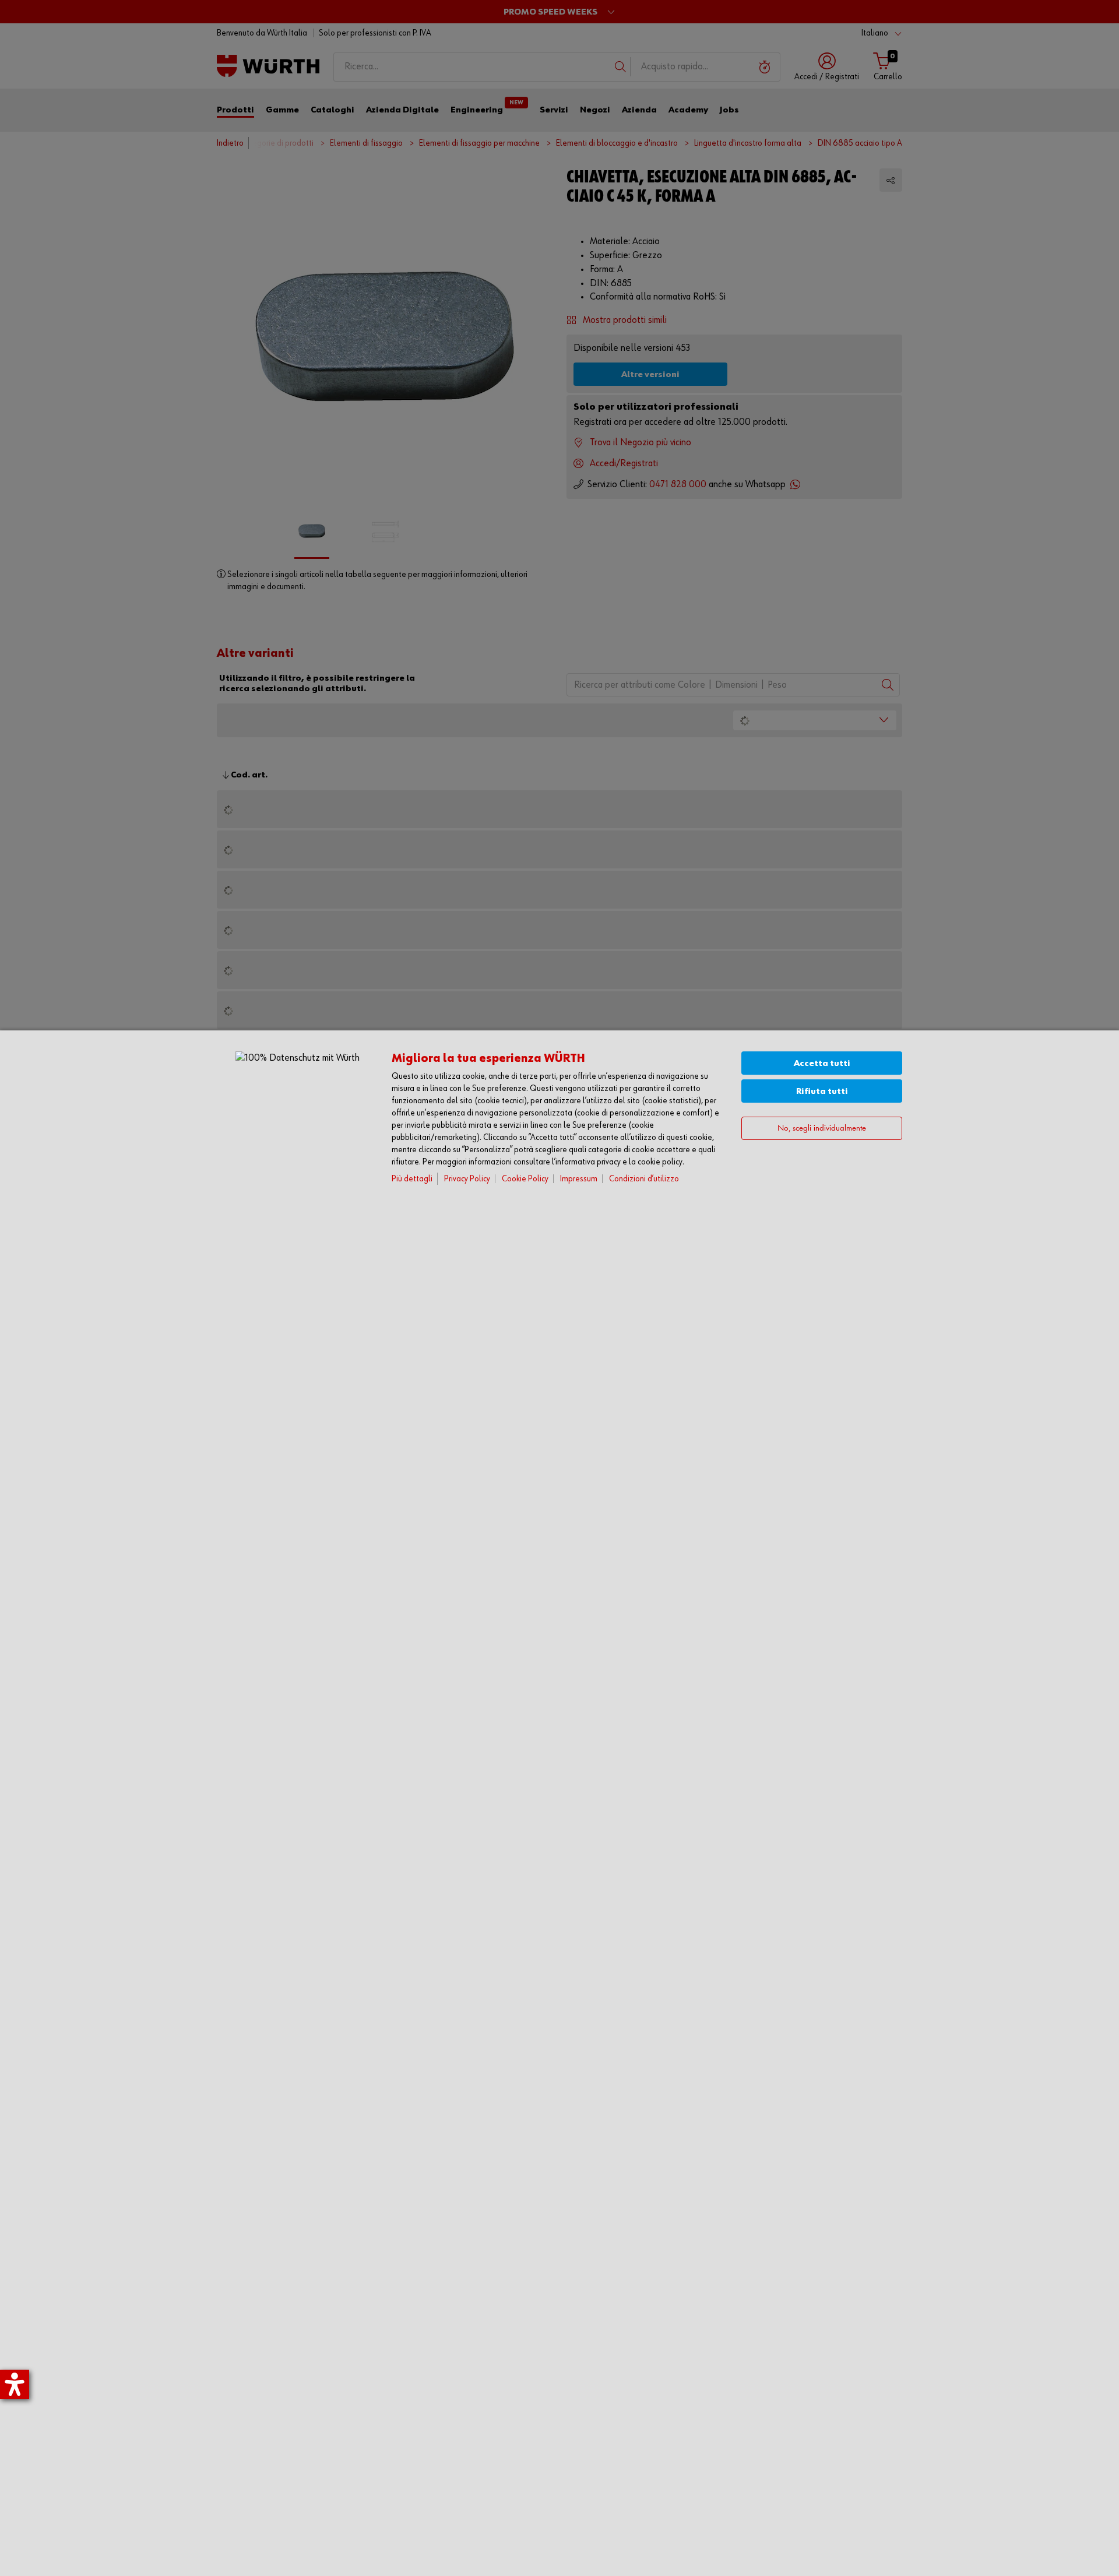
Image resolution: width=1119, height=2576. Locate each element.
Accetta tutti (822, 1063)
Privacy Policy (467, 1179)
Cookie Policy (525, 1179)
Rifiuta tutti (822, 1091)
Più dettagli (412, 1179)
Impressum (579, 1179)
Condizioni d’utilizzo (644, 1179)
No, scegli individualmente (822, 1129)
